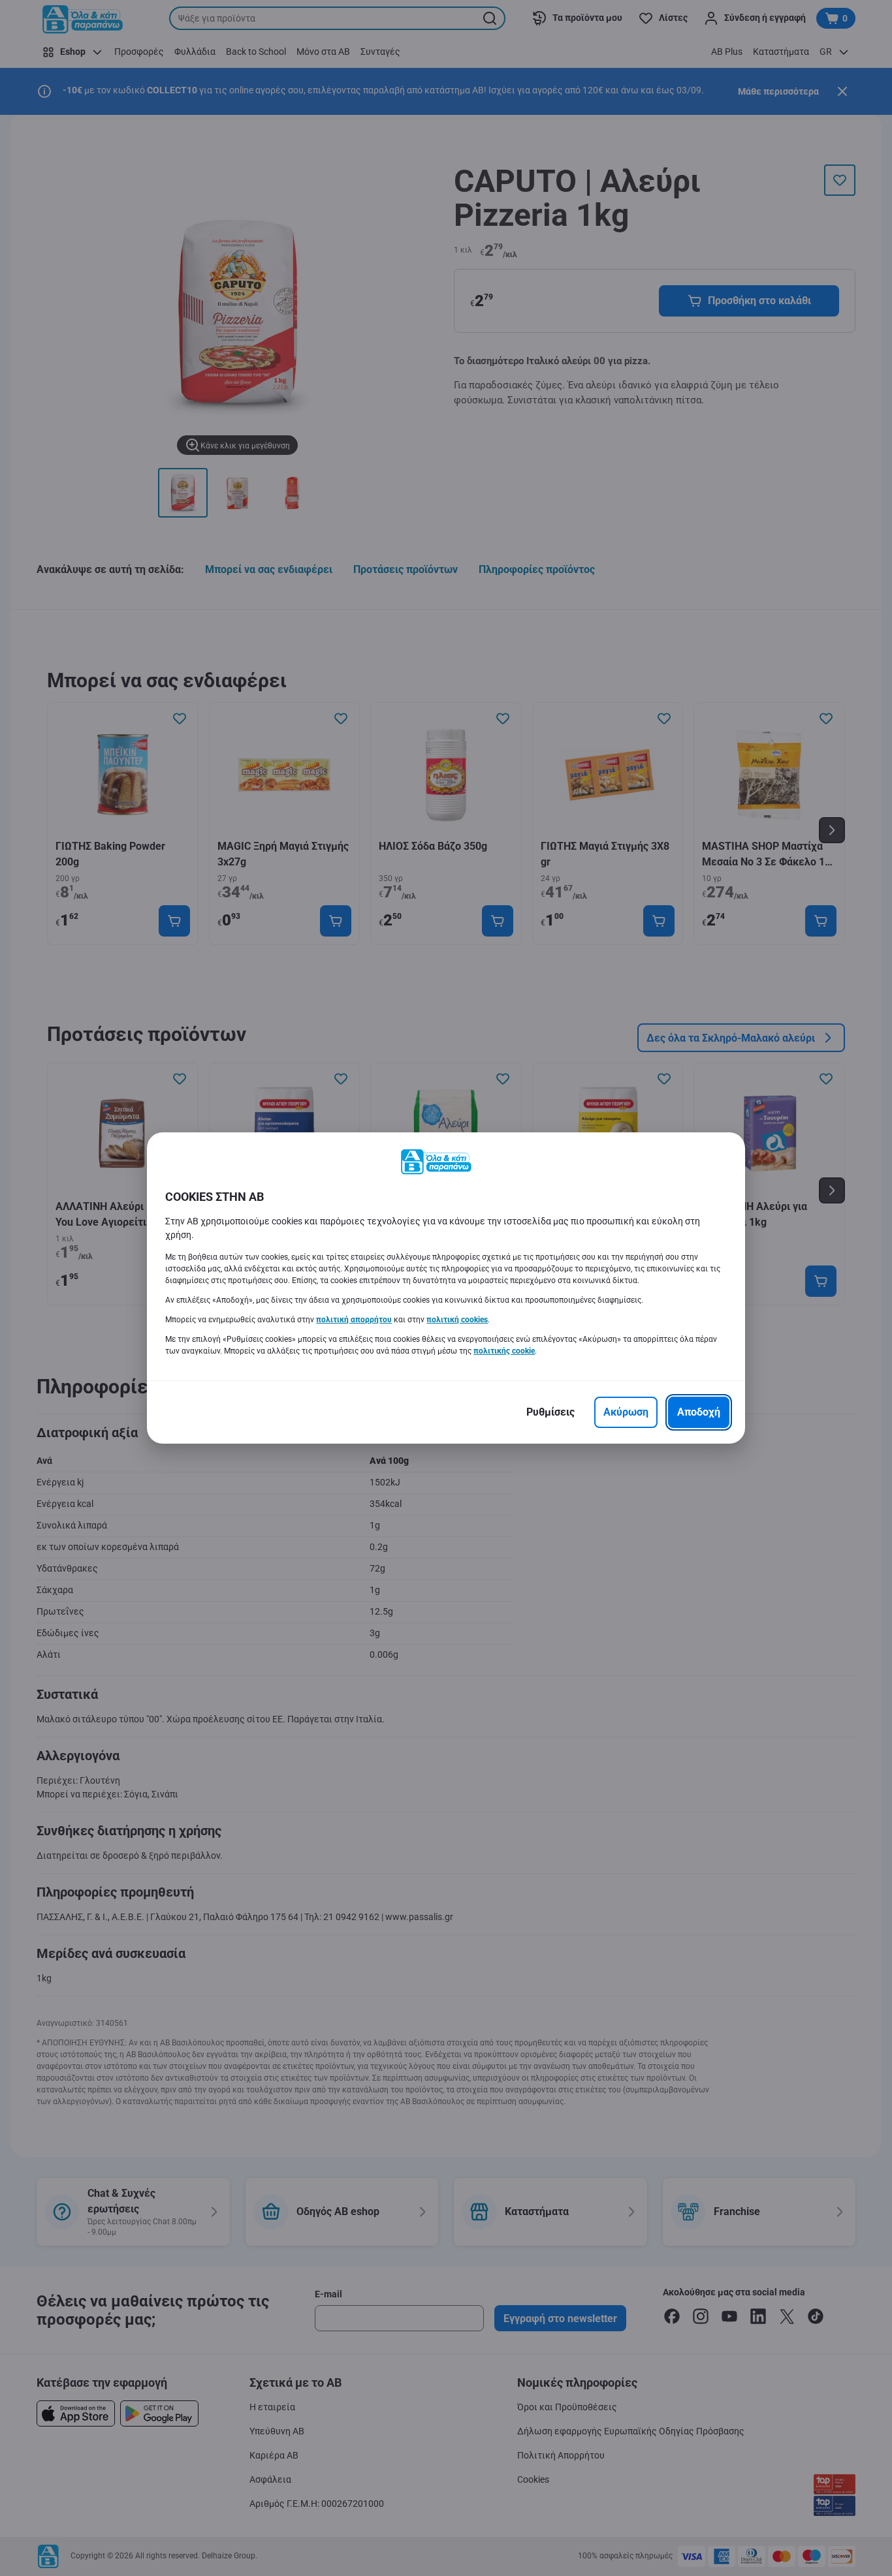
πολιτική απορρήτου (354, 1320)
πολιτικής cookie (504, 1351)
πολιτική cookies (457, 1320)
